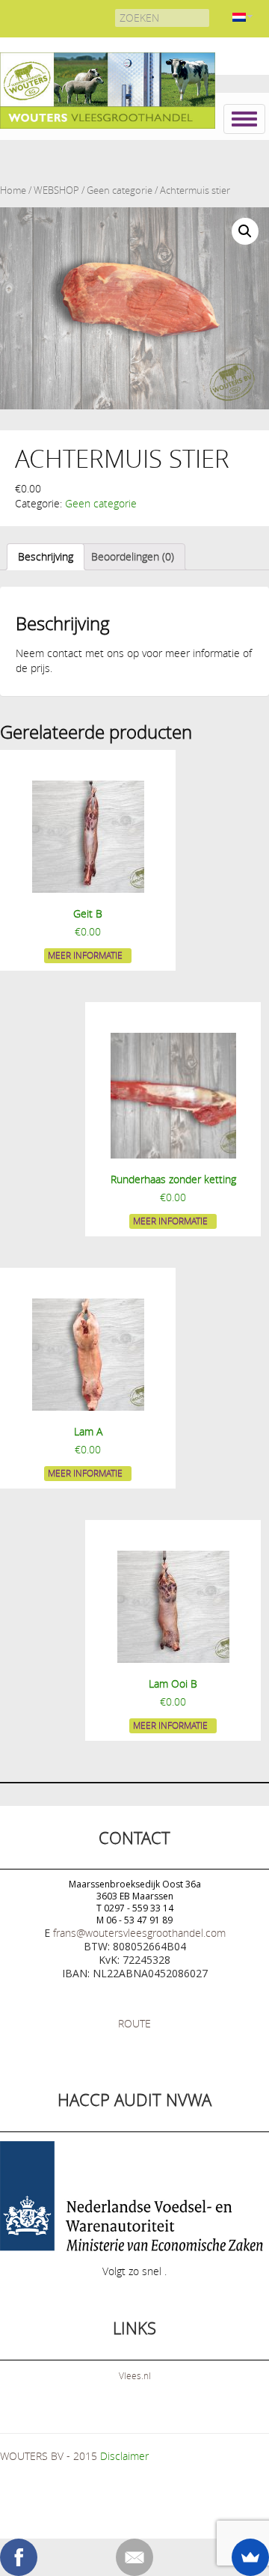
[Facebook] (19, 2557)
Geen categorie (120, 190)
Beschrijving (46, 556)
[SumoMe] (250, 2557)
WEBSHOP (56, 190)
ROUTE (134, 2023)
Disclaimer (124, 2456)
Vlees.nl (135, 2375)
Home (13, 190)
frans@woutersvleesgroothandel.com (139, 1933)
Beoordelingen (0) (133, 556)
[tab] (46, 557)
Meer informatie (85, 955)
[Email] (134, 2557)
